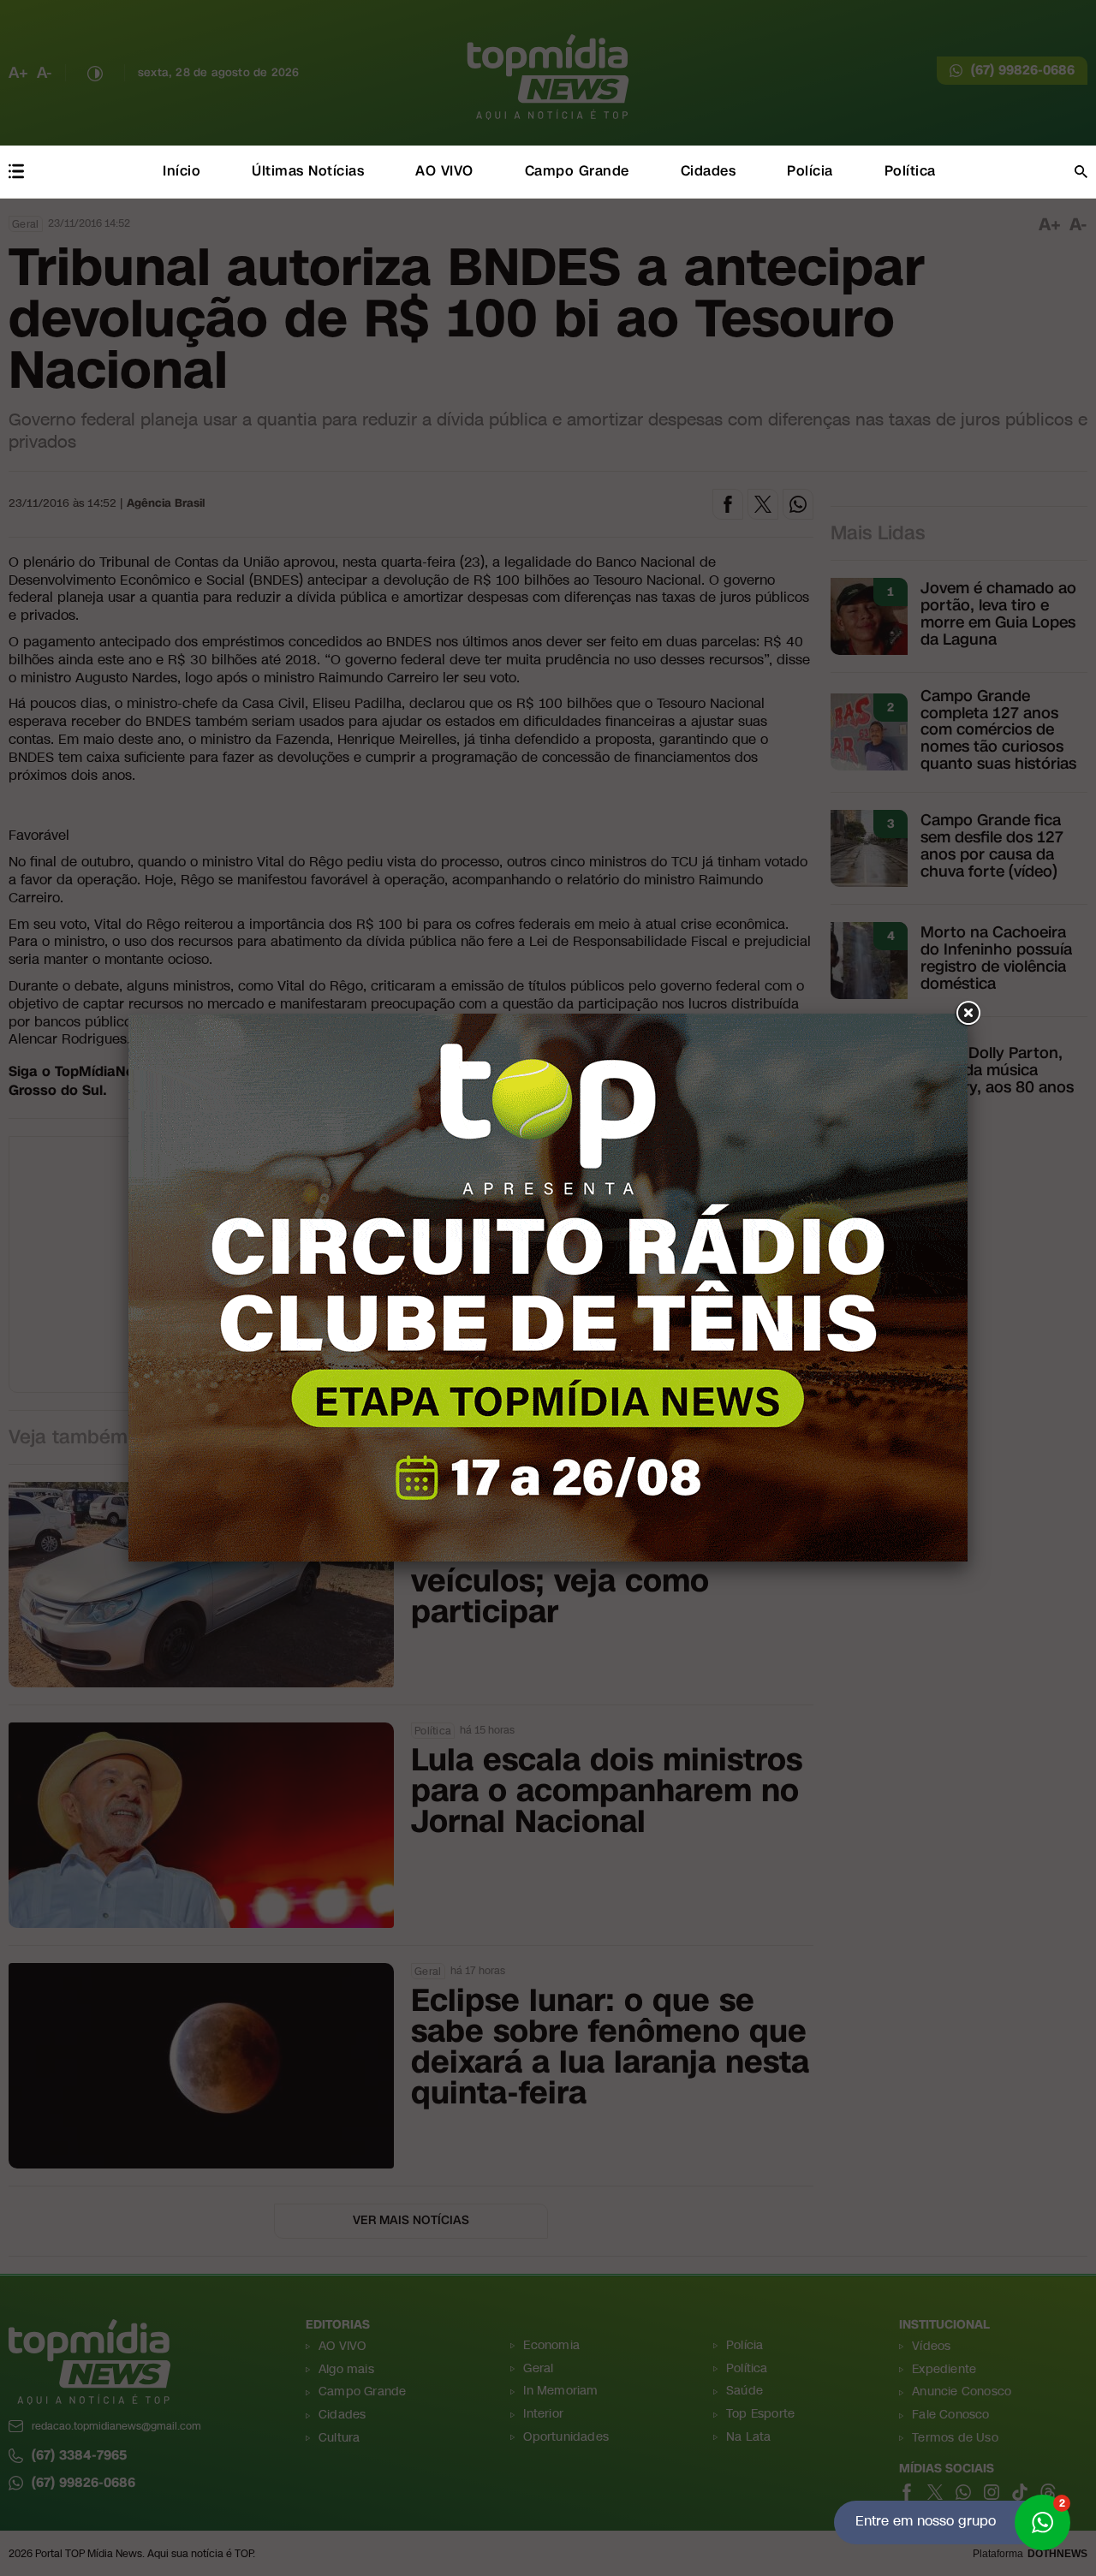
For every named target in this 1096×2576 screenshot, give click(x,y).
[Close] (968, 1014)
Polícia (810, 171)
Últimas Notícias (308, 171)
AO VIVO (444, 171)
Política (910, 171)
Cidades (709, 171)
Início (182, 171)
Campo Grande (577, 171)
